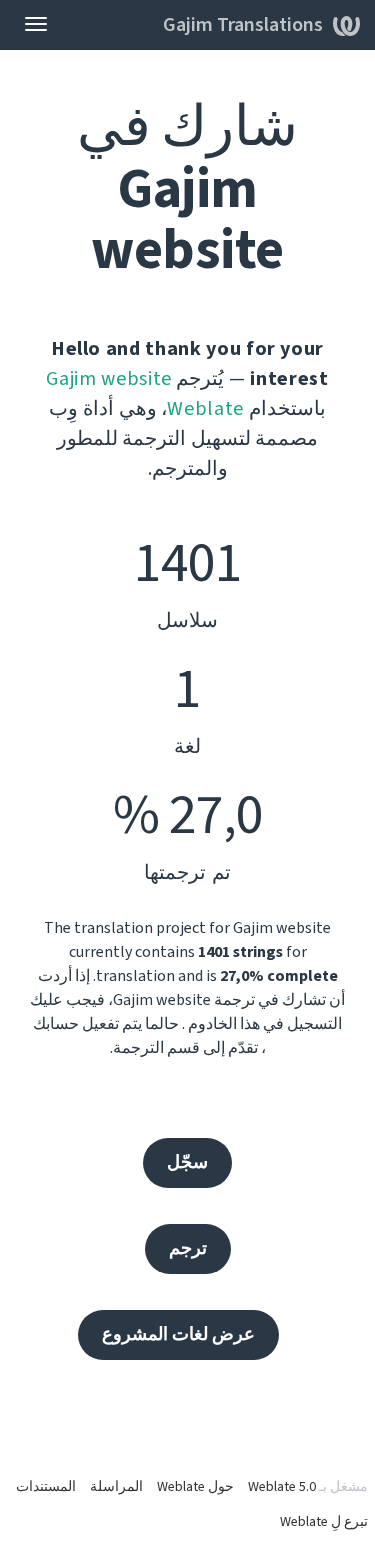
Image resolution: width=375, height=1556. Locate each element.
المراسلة (116, 1487)
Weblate (205, 409)
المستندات (46, 1487)
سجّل (187, 1162)
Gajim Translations (243, 25)
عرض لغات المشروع (178, 1334)
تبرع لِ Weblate (324, 1522)
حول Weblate (195, 1487)
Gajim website (108, 379)
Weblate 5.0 (282, 1487)
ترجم (188, 1248)
